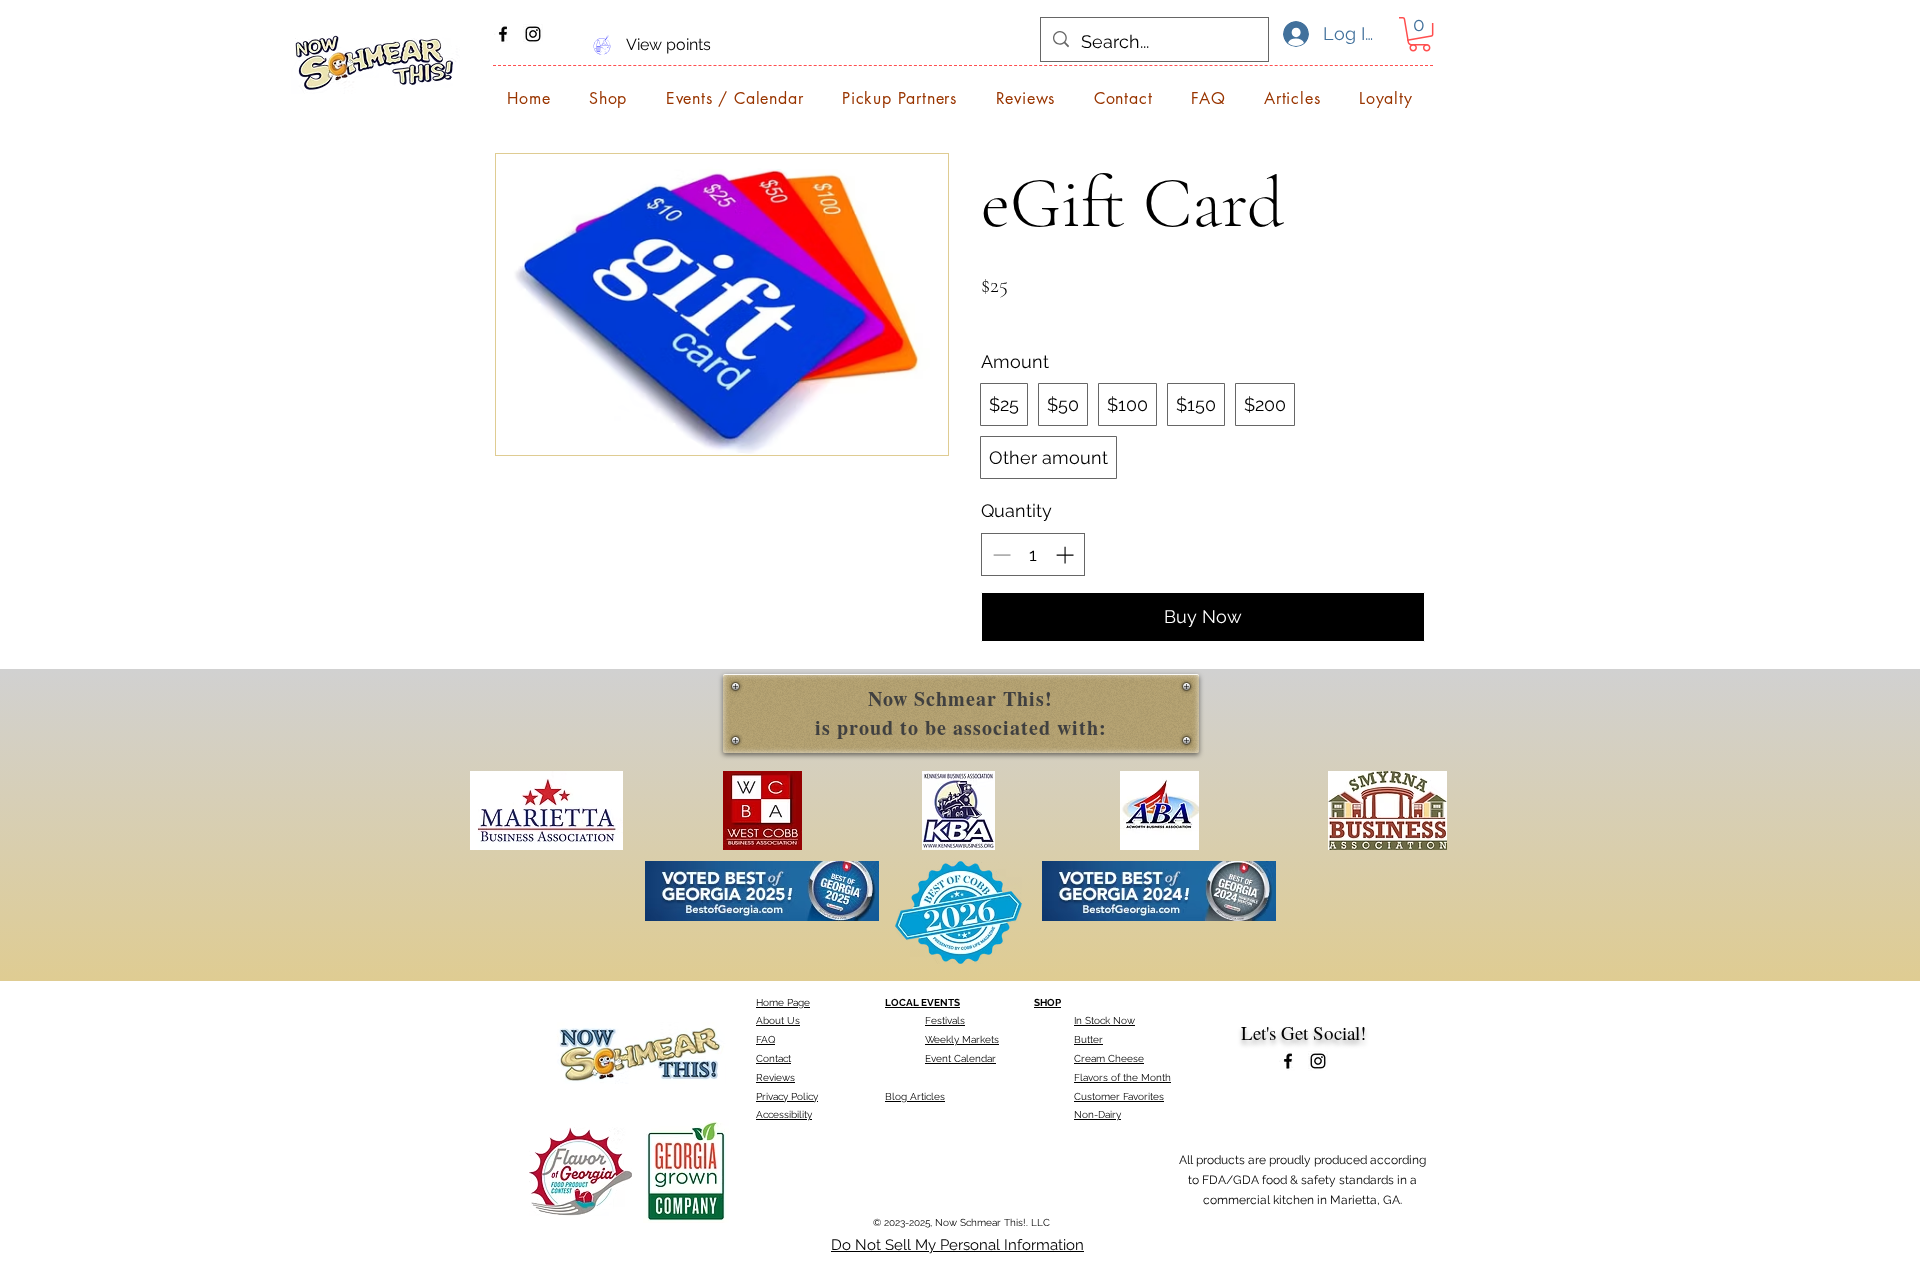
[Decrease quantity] (999, 554)
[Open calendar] (1404, 942)
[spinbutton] (1033, 554)
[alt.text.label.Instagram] (533, 34)
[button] (1419, 34)
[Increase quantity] (1066, 554)
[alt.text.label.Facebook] (503, 34)
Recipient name (1048, 801)
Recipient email (1052, 705)
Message (1019, 996)
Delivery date (1037, 898)
